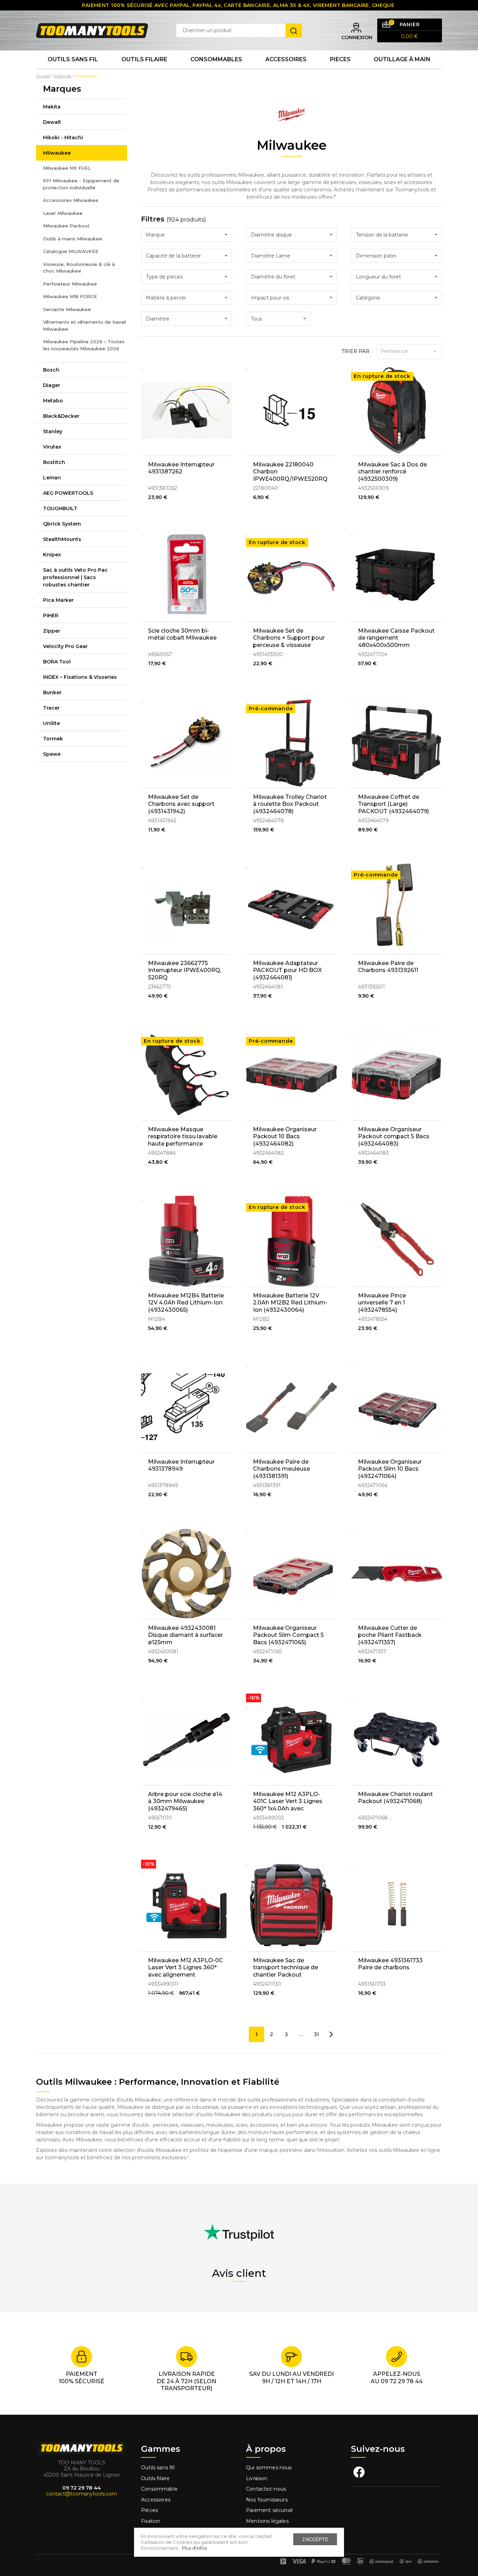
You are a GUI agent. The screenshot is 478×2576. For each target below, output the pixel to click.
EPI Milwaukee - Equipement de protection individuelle (81, 184)
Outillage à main (402, 59)
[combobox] (187, 235)
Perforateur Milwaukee (70, 284)
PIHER (51, 615)
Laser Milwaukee (63, 213)
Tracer (51, 708)
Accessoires (286, 59)
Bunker (52, 692)
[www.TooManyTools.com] (92, 30)
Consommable (159, 2489)
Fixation (151, 2521)
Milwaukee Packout (66, 226)
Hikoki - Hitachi (63, 138)
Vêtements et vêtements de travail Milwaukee (85, 325)
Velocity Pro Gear (65, 646)
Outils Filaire (144, 59)
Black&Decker (61, 416)
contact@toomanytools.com (82, 2494)
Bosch (51, 370)
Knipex (52, 555)
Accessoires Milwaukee (71, 200)
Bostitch (54, 462)
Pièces (149, 2510)
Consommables (216, 59)
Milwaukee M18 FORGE (70, 296)
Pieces (340, 59)
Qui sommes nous (269, 2468)
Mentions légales (268, 2521)
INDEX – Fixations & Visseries (80, 677)
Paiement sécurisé (269, 2510)
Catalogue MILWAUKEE (71, 251)
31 (317, 2034)
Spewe (52, 754)
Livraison (257, 2478)
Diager (52, 385)
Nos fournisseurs (267, 2500)
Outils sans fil (73, 59)
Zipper (52, 631)
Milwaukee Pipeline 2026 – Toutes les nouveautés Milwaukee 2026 (84, 345)
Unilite (51, 723)
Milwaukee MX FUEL (67, 168)
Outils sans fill (158, 2468)
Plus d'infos (194, 2548)
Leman (52, 478)
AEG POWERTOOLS (68, 493)
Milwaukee (57, 153)
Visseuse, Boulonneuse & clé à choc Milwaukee (79, 268)
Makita (52, 107)
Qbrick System (62, 524)
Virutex (52, 447)
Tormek (53, 739)
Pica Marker (58, 600)
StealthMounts (62, 539)
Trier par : (357, 351)
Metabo (53, 401)
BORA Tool (57, 662)
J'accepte (315, 2539)
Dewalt (52, 122)
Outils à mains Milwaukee (73, 239)
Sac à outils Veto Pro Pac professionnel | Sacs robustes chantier (75, 577)
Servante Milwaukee (67, 309)
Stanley (53, 431)
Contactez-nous (266, 2489)
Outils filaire (155, 2478)
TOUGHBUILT (60, 508)
